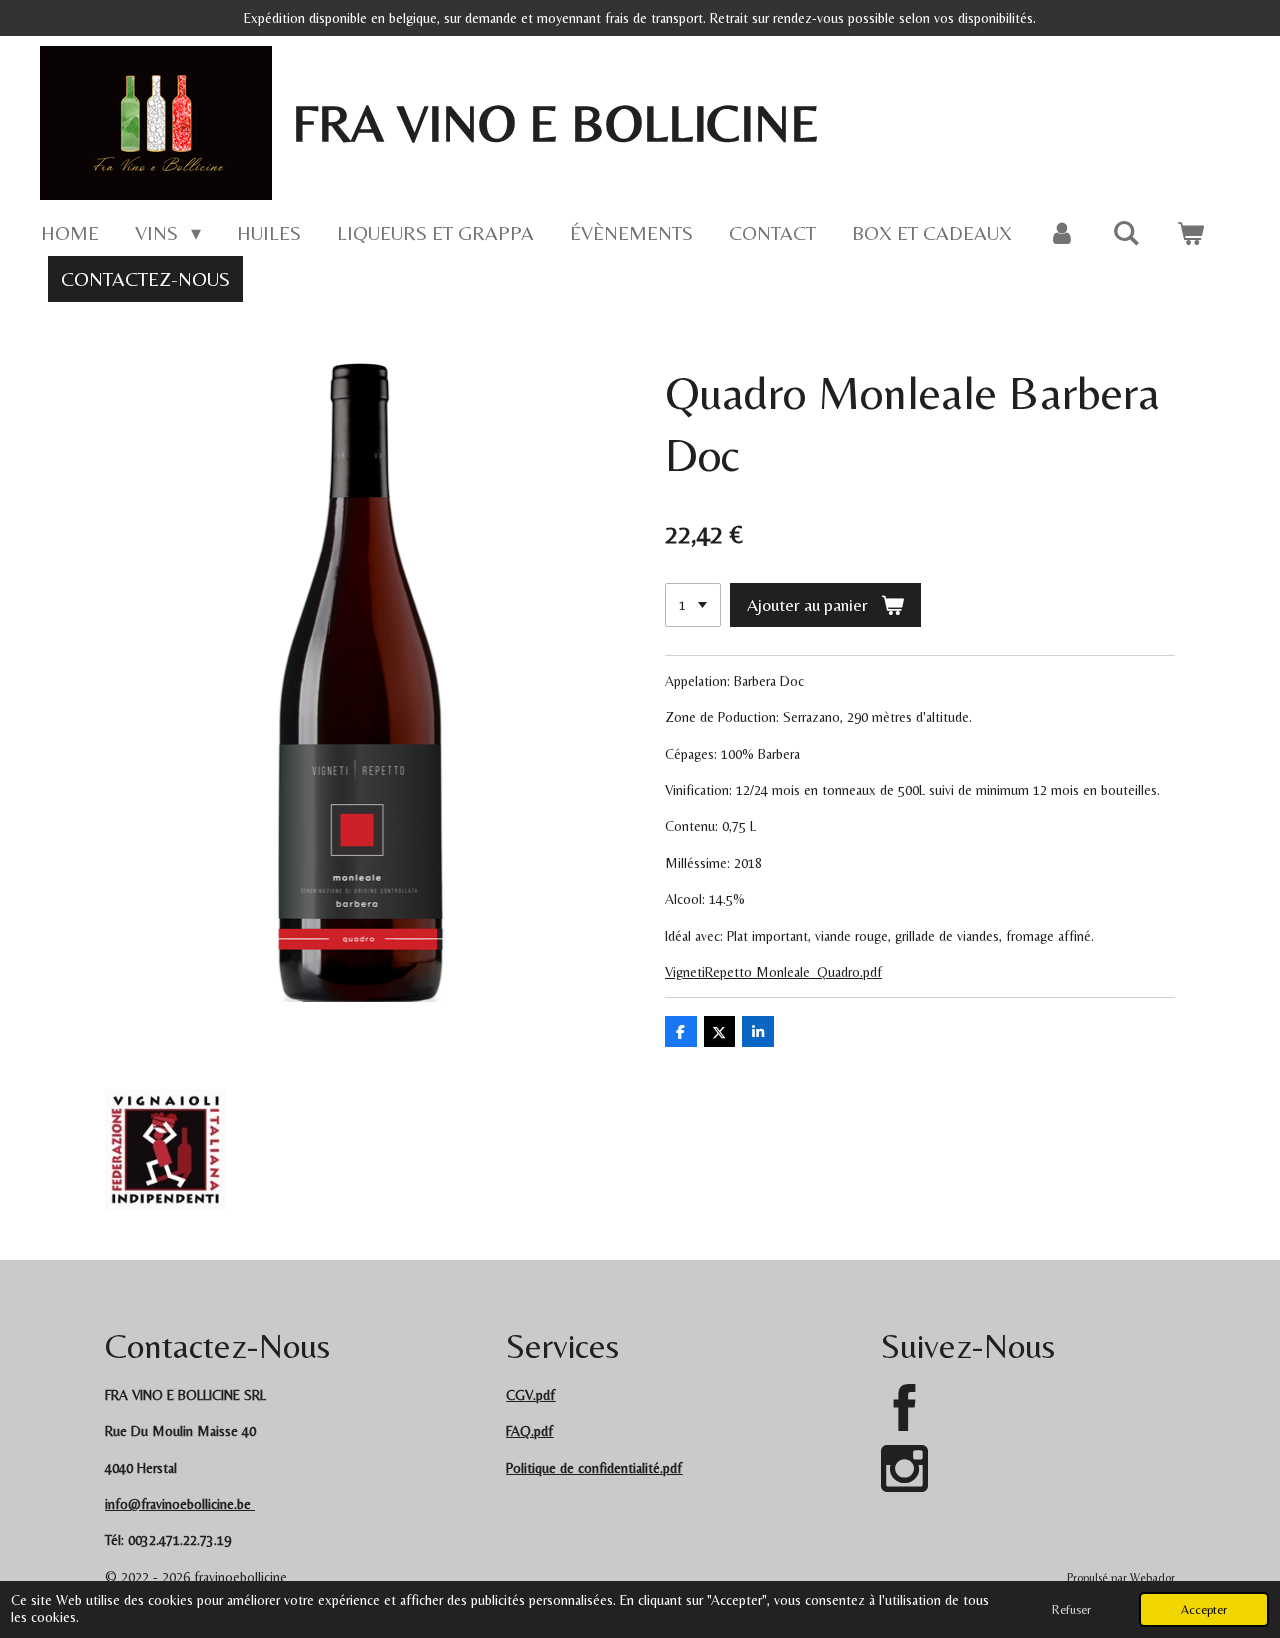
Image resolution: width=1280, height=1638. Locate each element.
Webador (1152, 1578)
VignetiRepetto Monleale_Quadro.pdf (773, 972)
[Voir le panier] (1190, 233)
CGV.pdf (530, 1395)
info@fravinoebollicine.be (178, 1504)
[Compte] (1062, 233)
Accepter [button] (1204, 1609)
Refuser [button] (1071, 1609)
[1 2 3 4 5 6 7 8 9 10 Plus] (693, 605)
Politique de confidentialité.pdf (594, 1468)
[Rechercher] (1126, 233)
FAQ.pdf (529, 1431)
